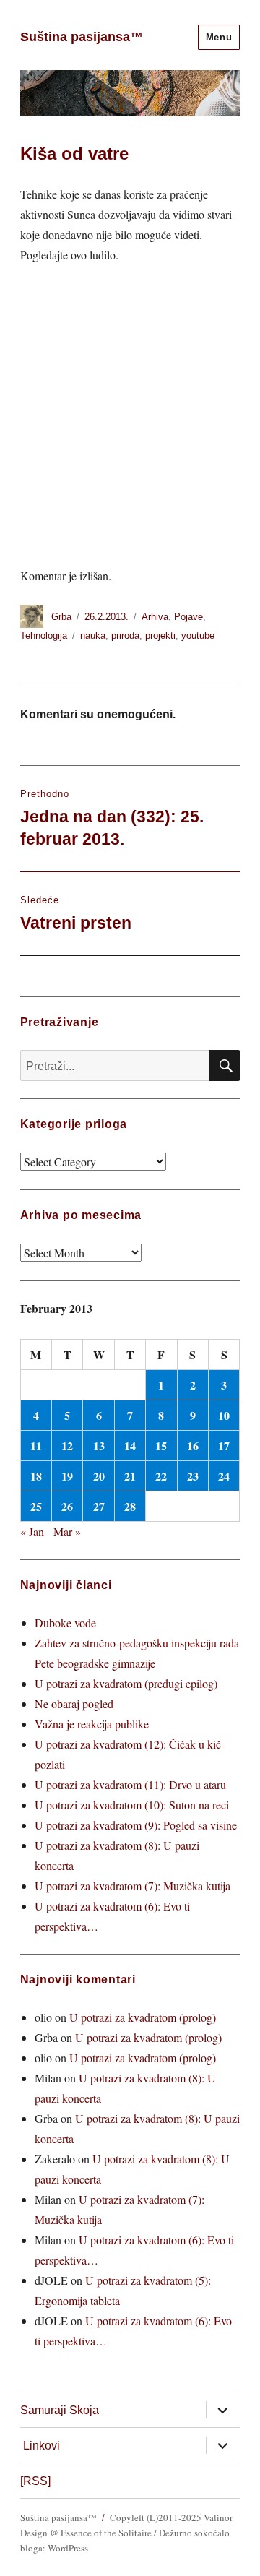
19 (67, 1476)
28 (130, 1506)
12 (67, 1446)
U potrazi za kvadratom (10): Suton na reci (132, 1805)
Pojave (188, 617)
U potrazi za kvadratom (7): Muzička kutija (133, 1886)
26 (67, 1506)
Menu (219, 37)
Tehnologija (44, 636)
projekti (160, 636)
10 (224, 1415)
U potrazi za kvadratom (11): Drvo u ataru (130, 1784)
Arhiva (155, 617)
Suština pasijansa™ (82, 37)
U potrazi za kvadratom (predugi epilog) (126, 1683)
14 (130, 1446)
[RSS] (35, 2481)
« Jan (32, 1532)
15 (161, 1446)
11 (36, 1446)
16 (193, 1446)
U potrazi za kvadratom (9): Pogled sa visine (136, 1825)
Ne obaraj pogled (74, 1703)
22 (161, 1476)
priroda (125, 636)
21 (130, 1476)
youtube (198, 636)
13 (99, 1446)
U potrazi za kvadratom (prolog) (143, 2017)
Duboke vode (65, 1623)
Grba (61, 617)
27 (99, 1506)
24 (224, 1476)
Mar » (67, 1532)
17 (224, 1446)
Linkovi (42, 2446)
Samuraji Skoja (60, 2410)
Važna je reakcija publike (92, 1724)
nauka (93, 636)
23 (193, 1476)
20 (99, 1476)
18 (36, 1476)
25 (36, 1506)
